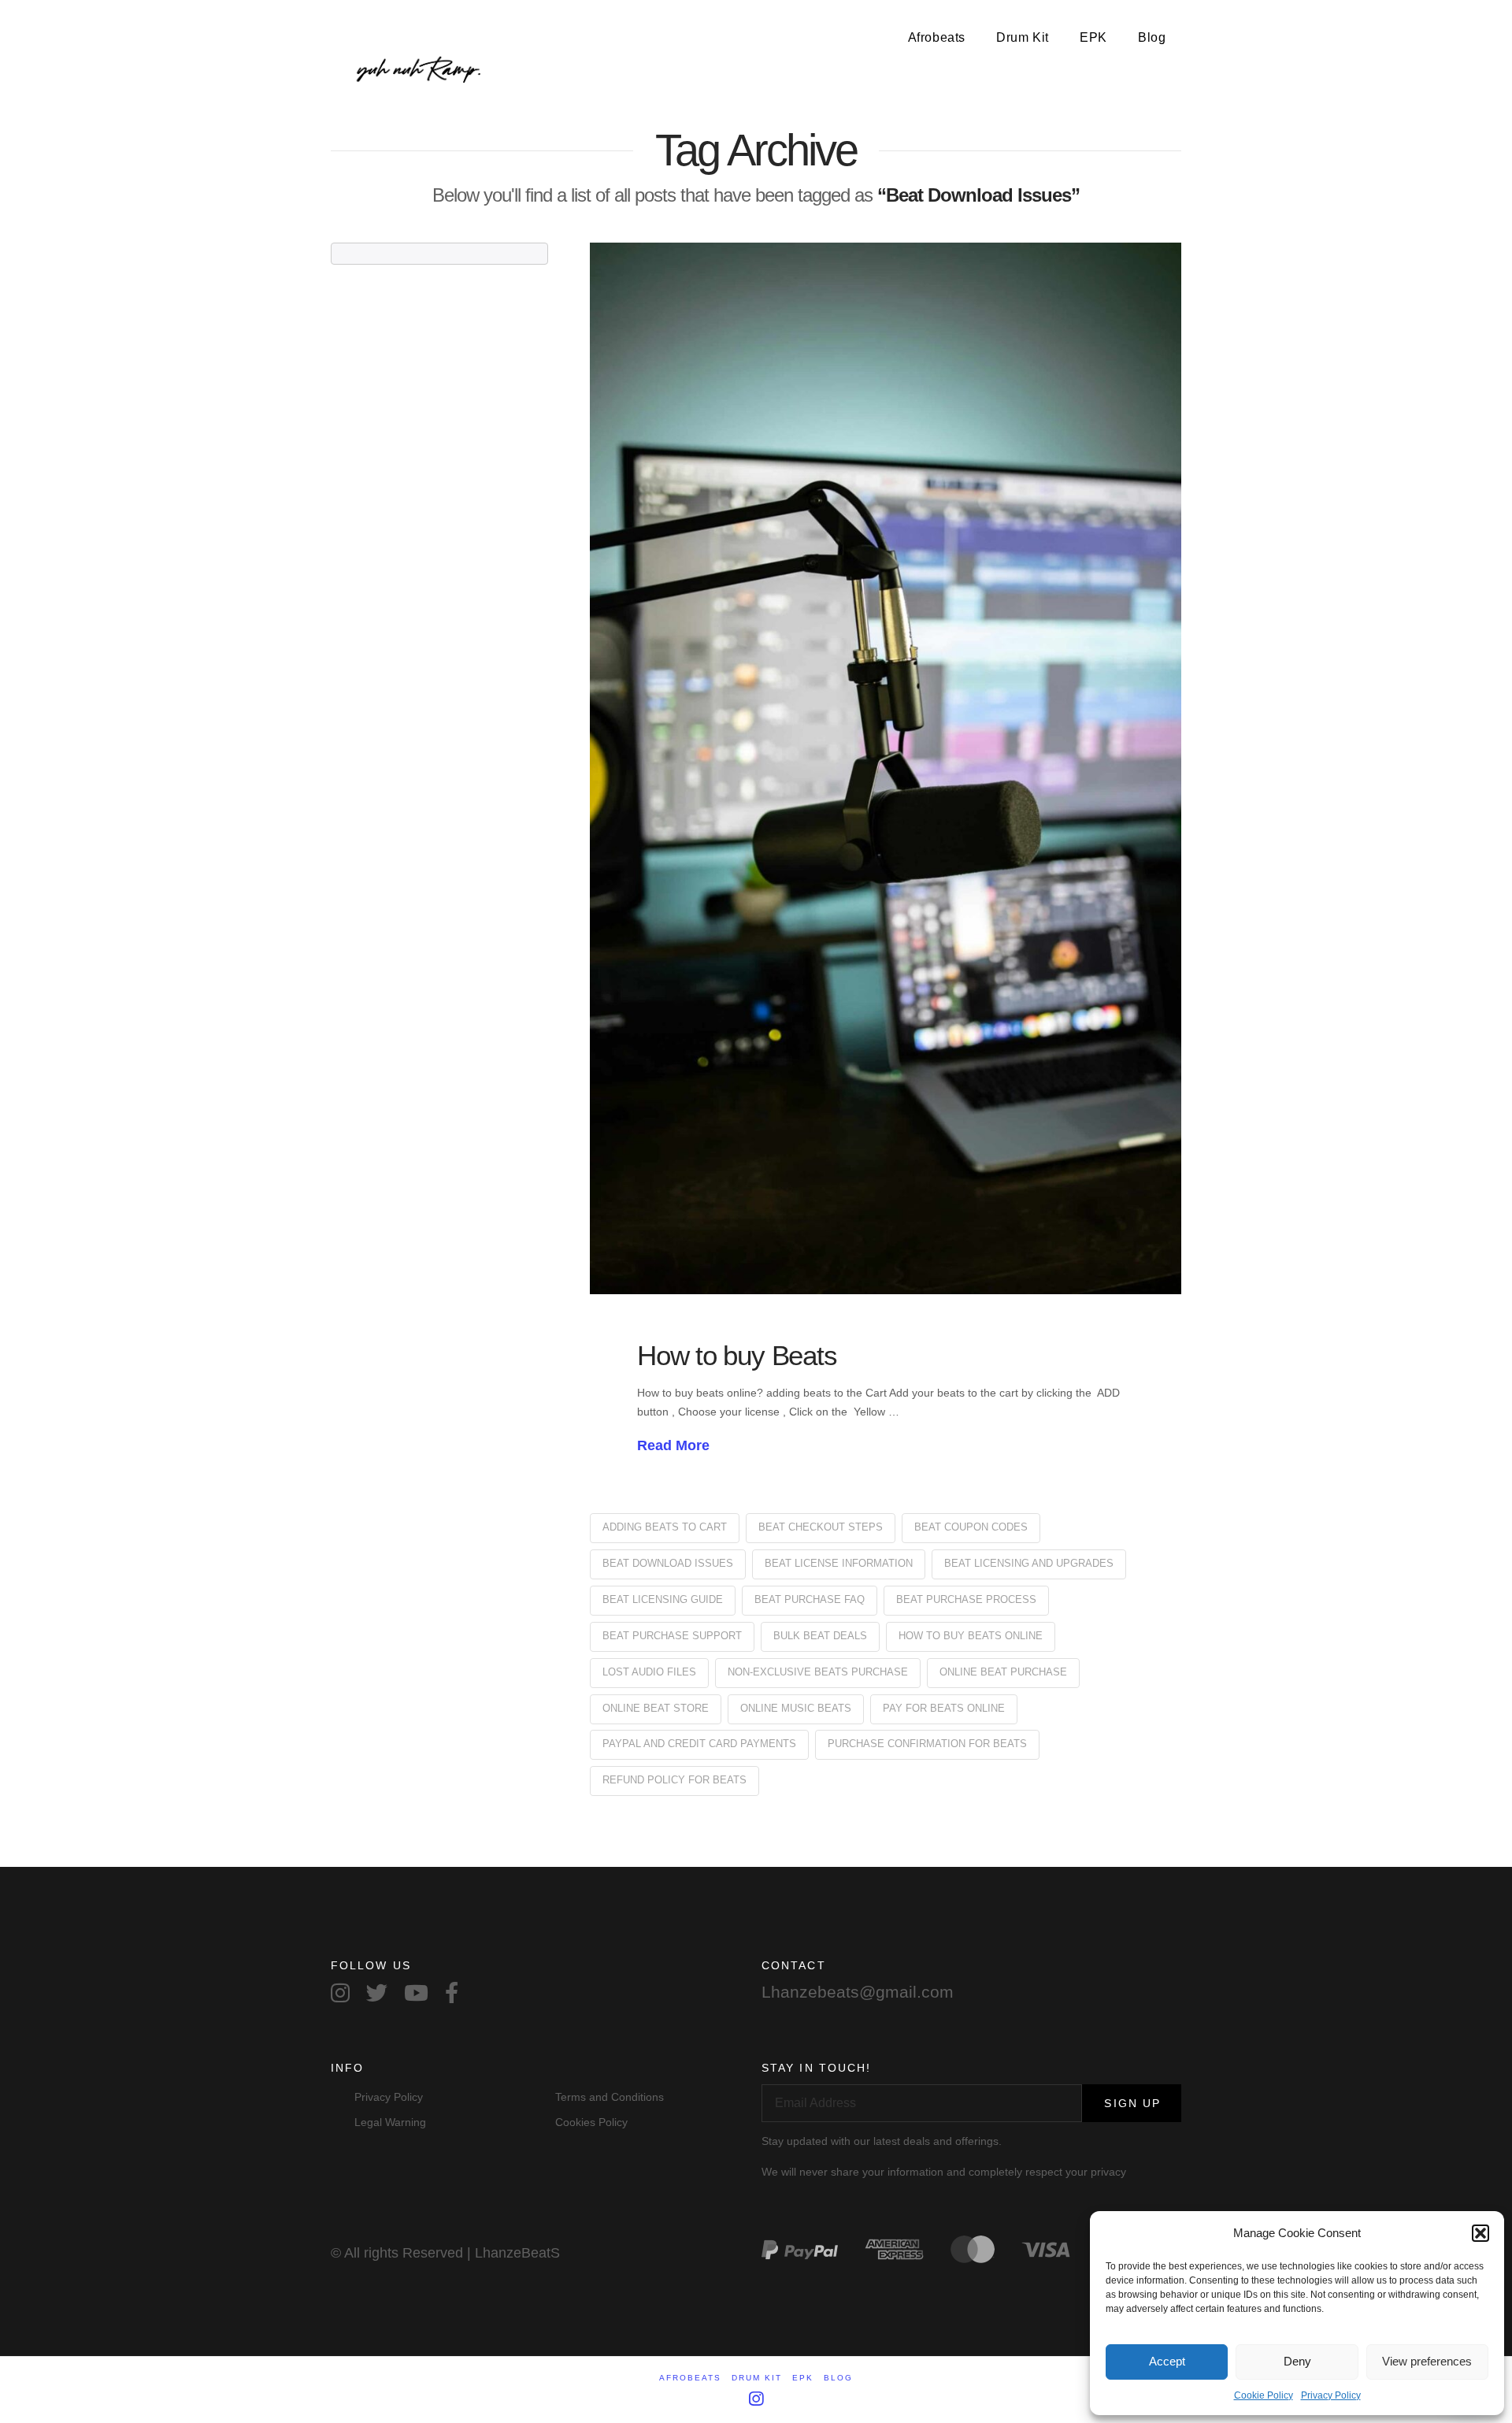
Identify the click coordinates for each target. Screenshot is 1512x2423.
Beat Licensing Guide (663, 1599)
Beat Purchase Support (672, 1636)
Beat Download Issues (668, 1563)
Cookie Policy (1264, 2395)
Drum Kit (757, 2378)
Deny (1297, 2361)
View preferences (1427, 2361)
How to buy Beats (737, 1355)
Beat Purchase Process (966, 1599)
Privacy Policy (1331, 2395)
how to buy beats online (971, 1636)
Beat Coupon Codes (971, 1527)
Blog (838, 2378)
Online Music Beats (796, 1708)
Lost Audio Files (649, 1672)
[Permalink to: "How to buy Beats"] (886, 768)
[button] (1480, 2233)
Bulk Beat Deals (820, 1636)
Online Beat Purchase (1003, 1672)
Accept (1167, 2361)
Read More (673, 1445)
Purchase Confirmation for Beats (927, 1744)
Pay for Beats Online (944, 1708)
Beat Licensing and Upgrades (1029, 1563)
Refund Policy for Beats (674, 1780)
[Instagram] (756, 2399)
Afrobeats (690, 2378)
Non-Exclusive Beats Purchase (818, 1672)
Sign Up (1132, 2103)
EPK (803, 2378)
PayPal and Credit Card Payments (699, 1744)
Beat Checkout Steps (821, 1527)
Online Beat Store (656, 1708)
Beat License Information (839, 1563)
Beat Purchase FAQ (810, 1599)
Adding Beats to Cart (665, 1527)
